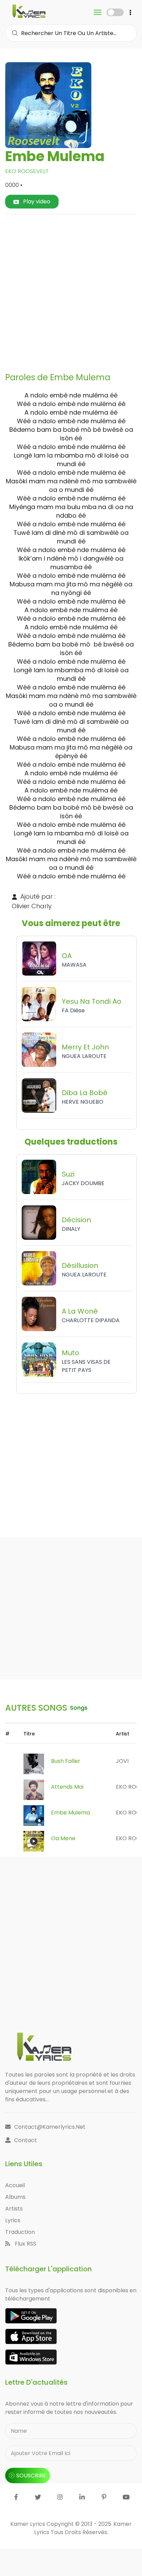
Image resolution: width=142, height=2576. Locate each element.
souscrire (31, 2476)
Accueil (15, 2185)
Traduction (20, 2232)
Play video (36, 201)
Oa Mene (63, 1838)
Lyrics (13, 2220)
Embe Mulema (70, 1813)
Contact (26, 2140)
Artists (14, 2209)
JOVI (122, 1761)
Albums (15, 2197)
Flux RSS (25, 2244)
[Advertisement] (71, 291)
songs (79, 1708)
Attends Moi (67, 1787)
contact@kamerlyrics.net (50, 2127)
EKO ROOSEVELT (27, 171)
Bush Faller (66, 1761)
